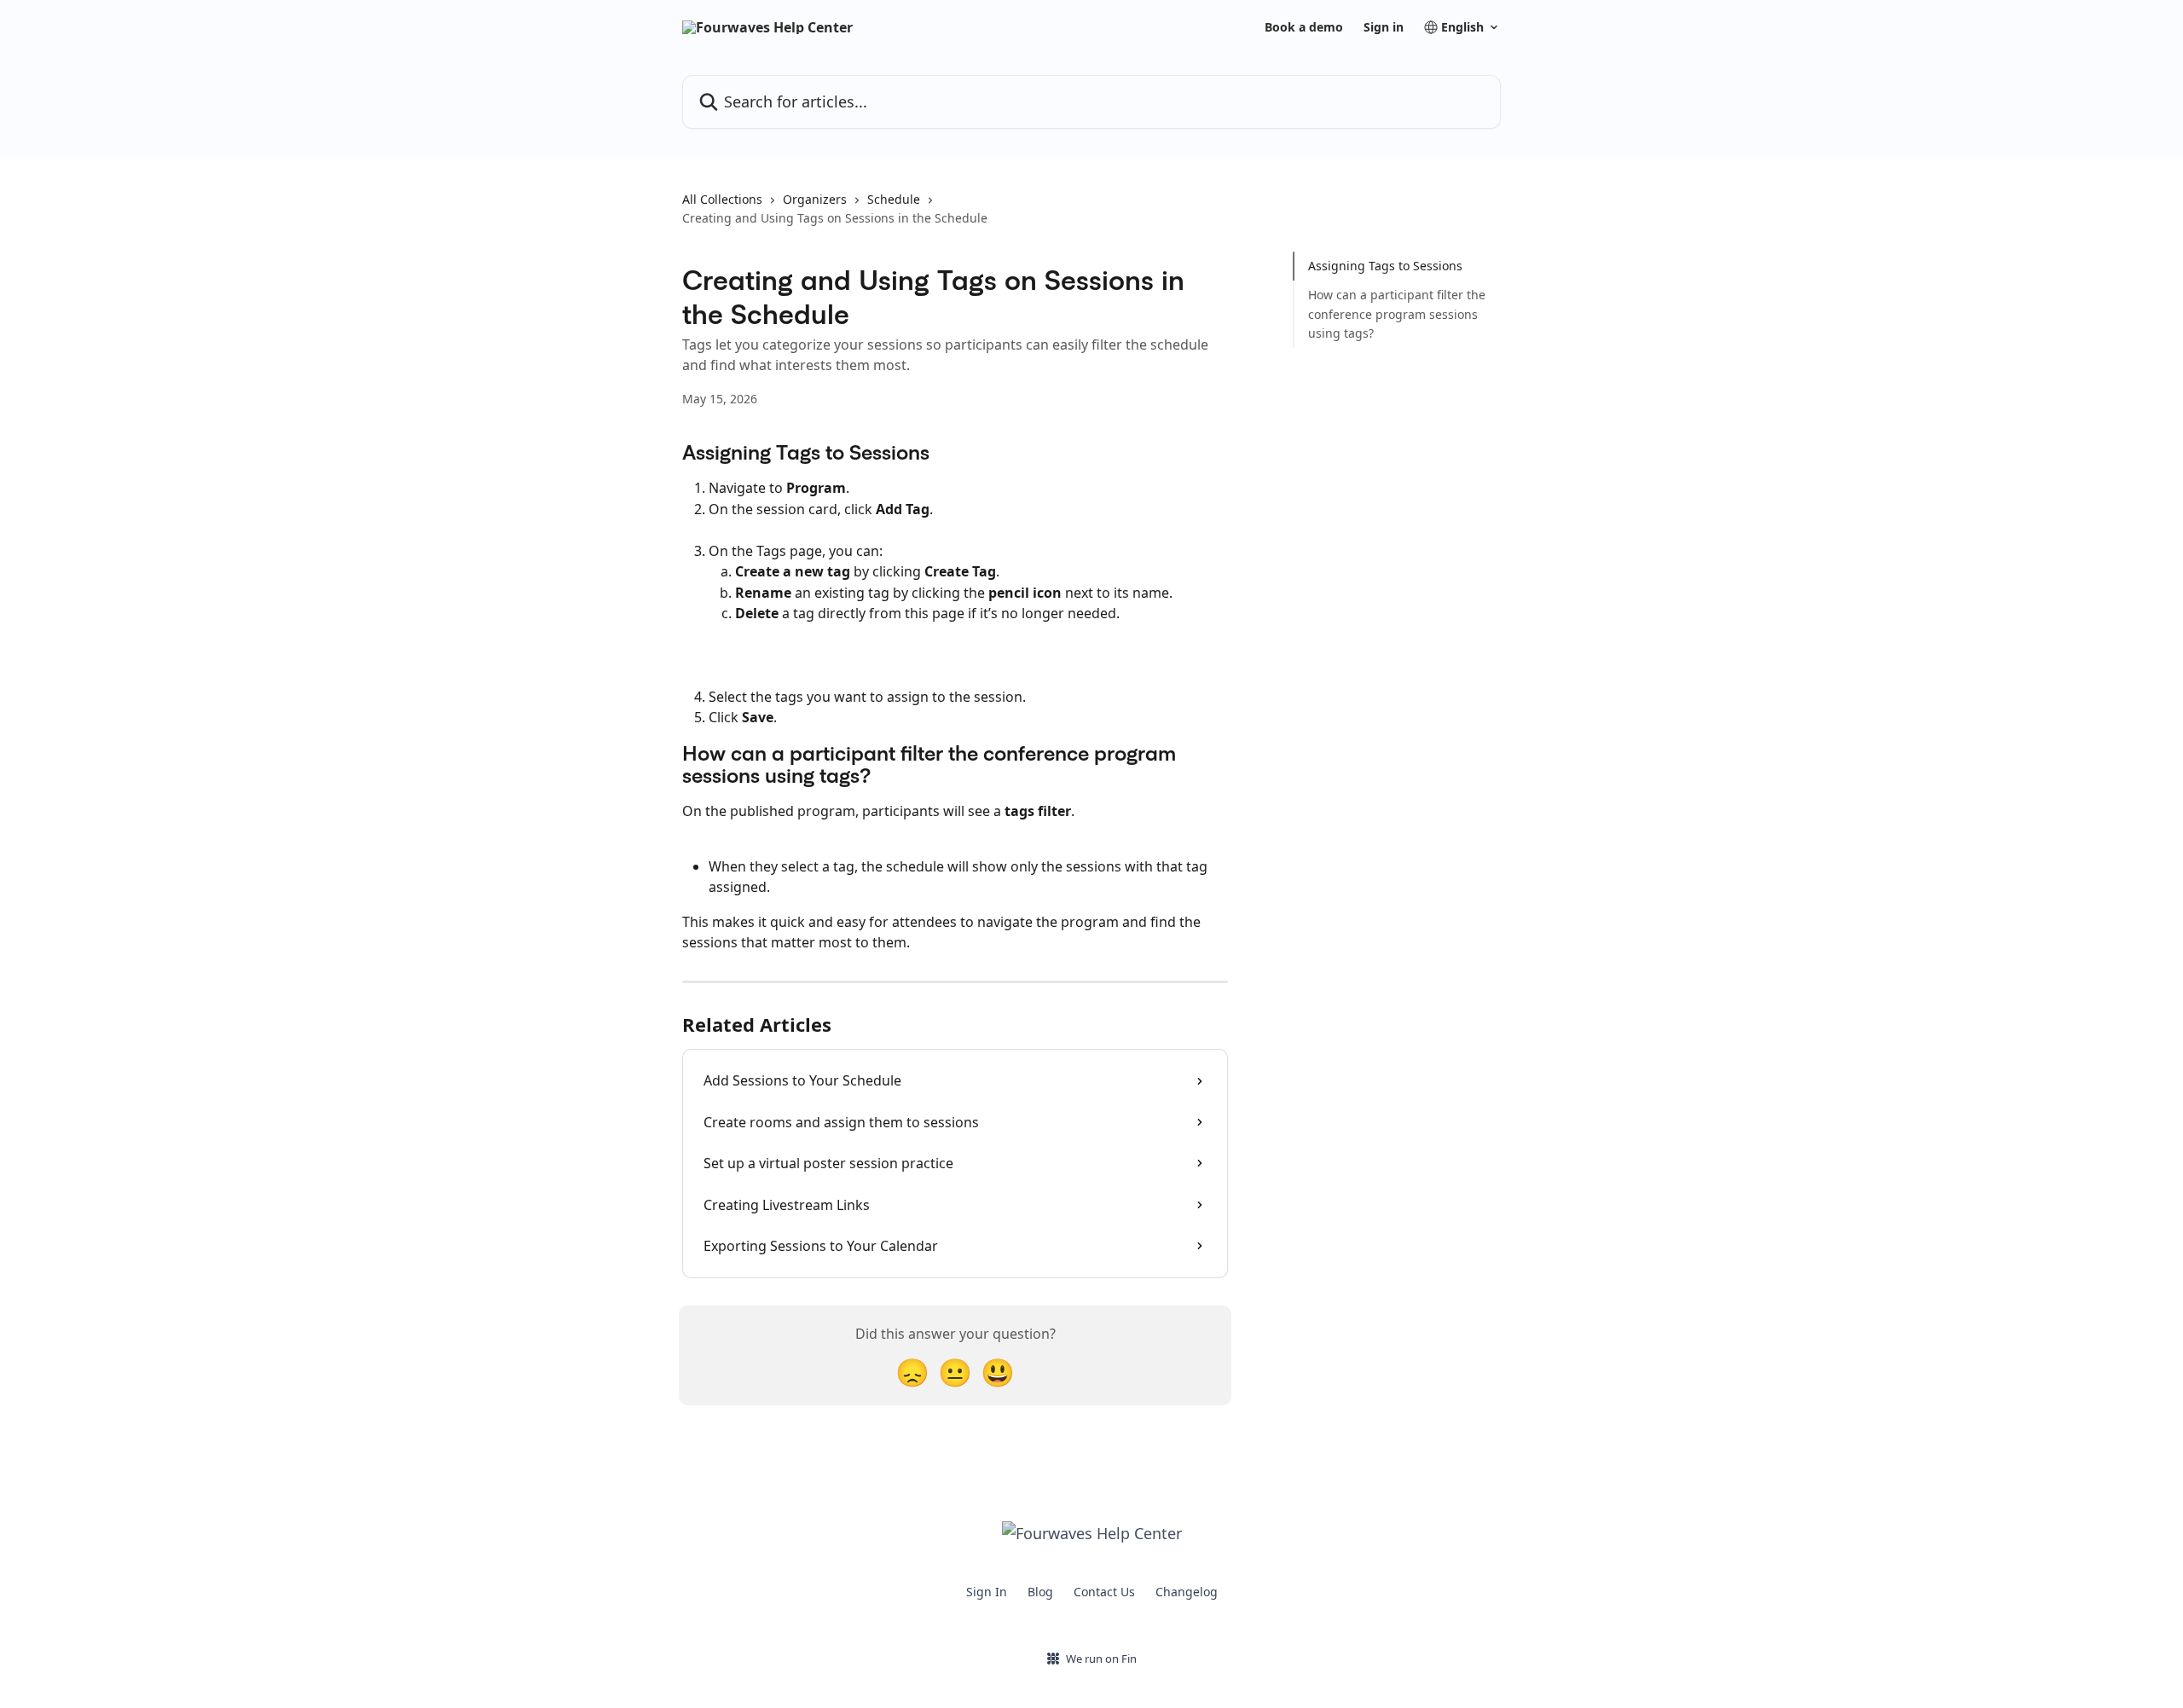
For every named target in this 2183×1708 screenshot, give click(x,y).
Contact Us (1104, 1592)
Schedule (894, 199)
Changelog (1187, 1592)
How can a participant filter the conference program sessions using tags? (1397, 314)
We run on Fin (1101, 1659)
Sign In (987, 1592)
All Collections (722, 199)
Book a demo (1304, 27)
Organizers (815, 199)
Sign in (1384, 27)
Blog (1040, 1592)
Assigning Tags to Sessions (1385, 266)
